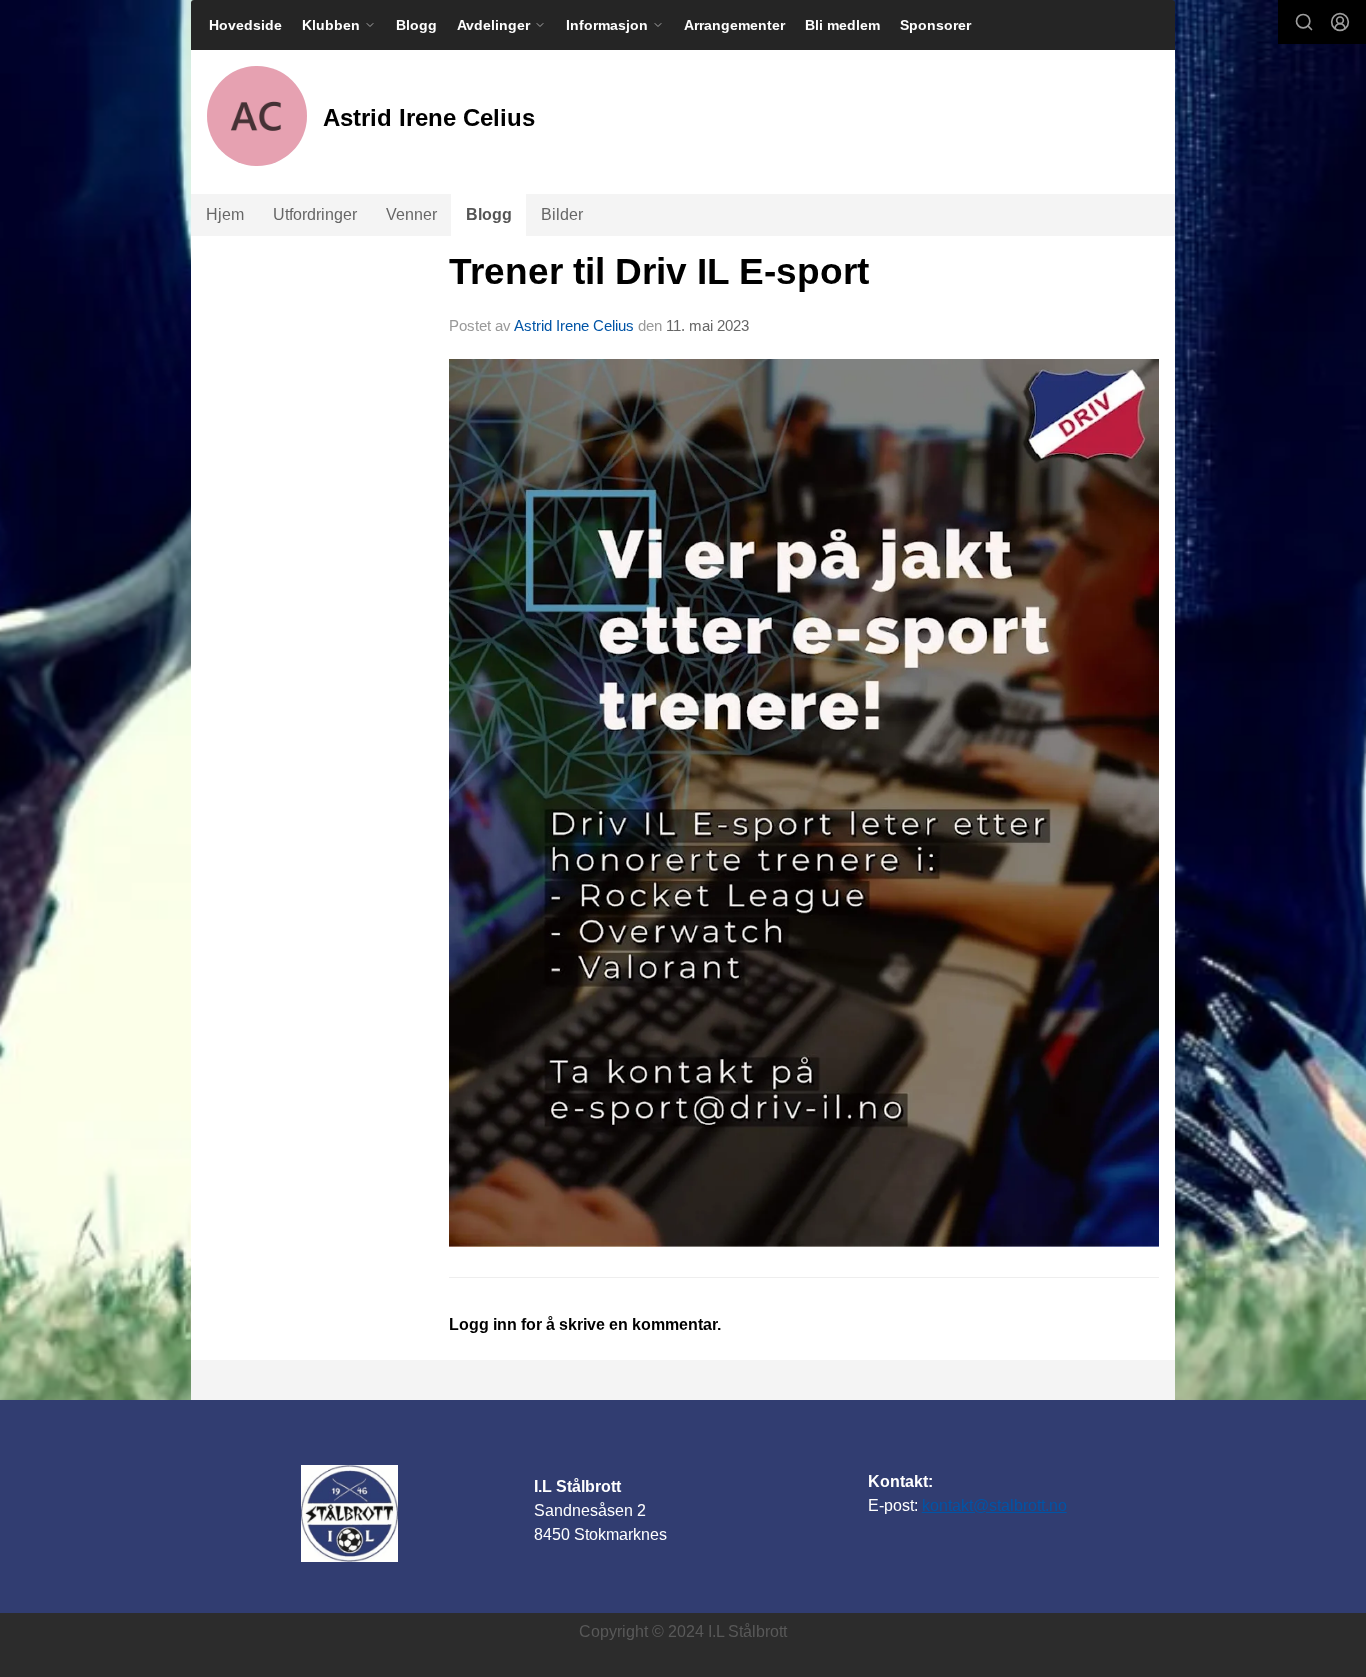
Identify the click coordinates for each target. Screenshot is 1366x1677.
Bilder (562, 214)
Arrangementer (734, 25)
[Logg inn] (1340, 22)
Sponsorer (935, 25)
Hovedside (245, 25)
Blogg (416, 25)
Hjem (225, 214)
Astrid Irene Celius (574, 325)
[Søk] (1304, 22)
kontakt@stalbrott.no (994, 1505)
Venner (411, 214)
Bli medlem (842, 25)
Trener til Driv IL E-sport (659, 271)
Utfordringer (315, 214)
